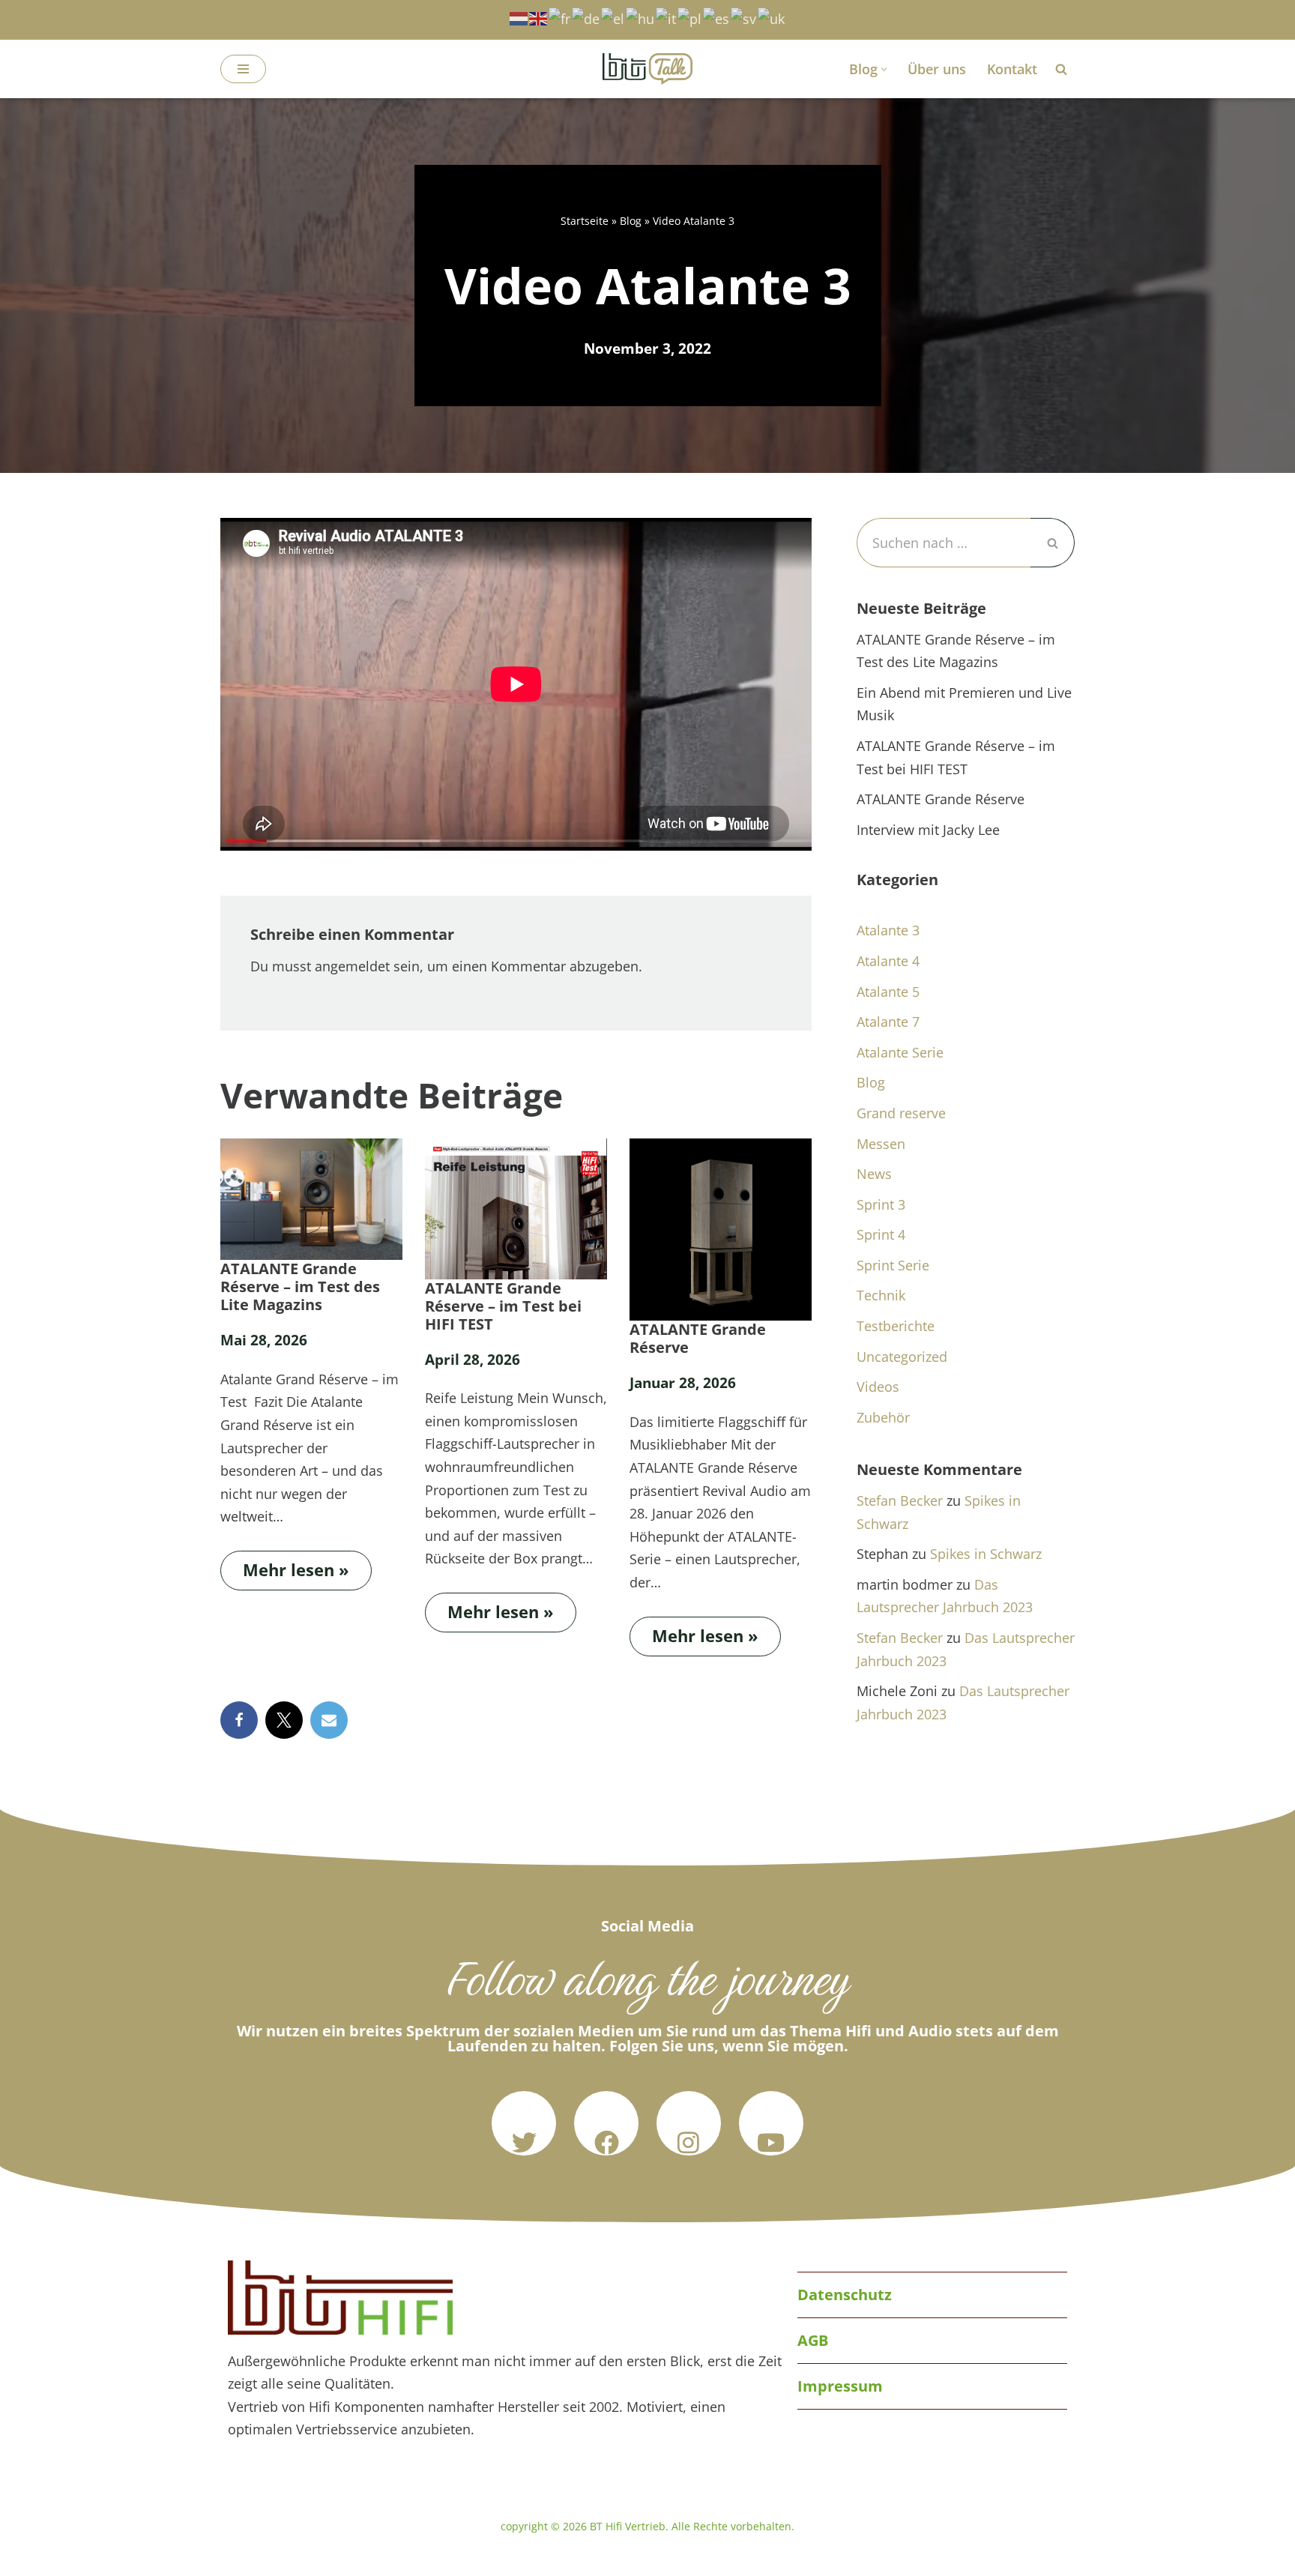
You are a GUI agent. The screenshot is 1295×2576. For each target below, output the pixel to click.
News (874, 1174)
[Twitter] (524, 2123)
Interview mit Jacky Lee (928, 830)
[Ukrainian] (772, 17)
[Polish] (690, 17)
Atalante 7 (888, 1022)
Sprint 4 (881, 1234)
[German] (586, 17)
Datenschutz (845, 2295)
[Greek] (613, 17)
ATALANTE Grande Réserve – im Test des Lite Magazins (300, 1287)
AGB (813, 2340)
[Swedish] (744, 17)
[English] (539, 17)
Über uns (937, 69)
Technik (881, 1295)
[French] (560, 17)
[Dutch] (519, 17)
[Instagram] (689, 2123)
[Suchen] (1061, 69)
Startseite (585, 221)
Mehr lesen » (285, 1566)
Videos (878, 1387)
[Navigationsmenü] (243, 69)
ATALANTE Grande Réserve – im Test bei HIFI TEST (503, 1306)
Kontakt (1012, 69)
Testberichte (896, 1326)
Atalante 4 (888, 961)
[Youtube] (771, 2123)
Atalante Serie (900, 1052)
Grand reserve (901, 1113)
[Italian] (667, 17)
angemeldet (352, 966)
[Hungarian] (641, 17)
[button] (884, 69)
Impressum (840, 2386)
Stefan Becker (900, 1500)
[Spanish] (717, 17)
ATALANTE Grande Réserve (698, 1339)
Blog (631, 221)
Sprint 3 (881, 1204)
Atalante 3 (888, 930)
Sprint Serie (893, 1265)
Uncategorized (902, 1357)
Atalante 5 (888, 992)
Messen (881, 1144)
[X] (284, 1720)
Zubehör (883, 1417)
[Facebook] (239, 1720)
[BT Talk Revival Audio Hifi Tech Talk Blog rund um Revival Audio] (647, 69)
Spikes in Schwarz (986, 1554)
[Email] (329, 1720)
